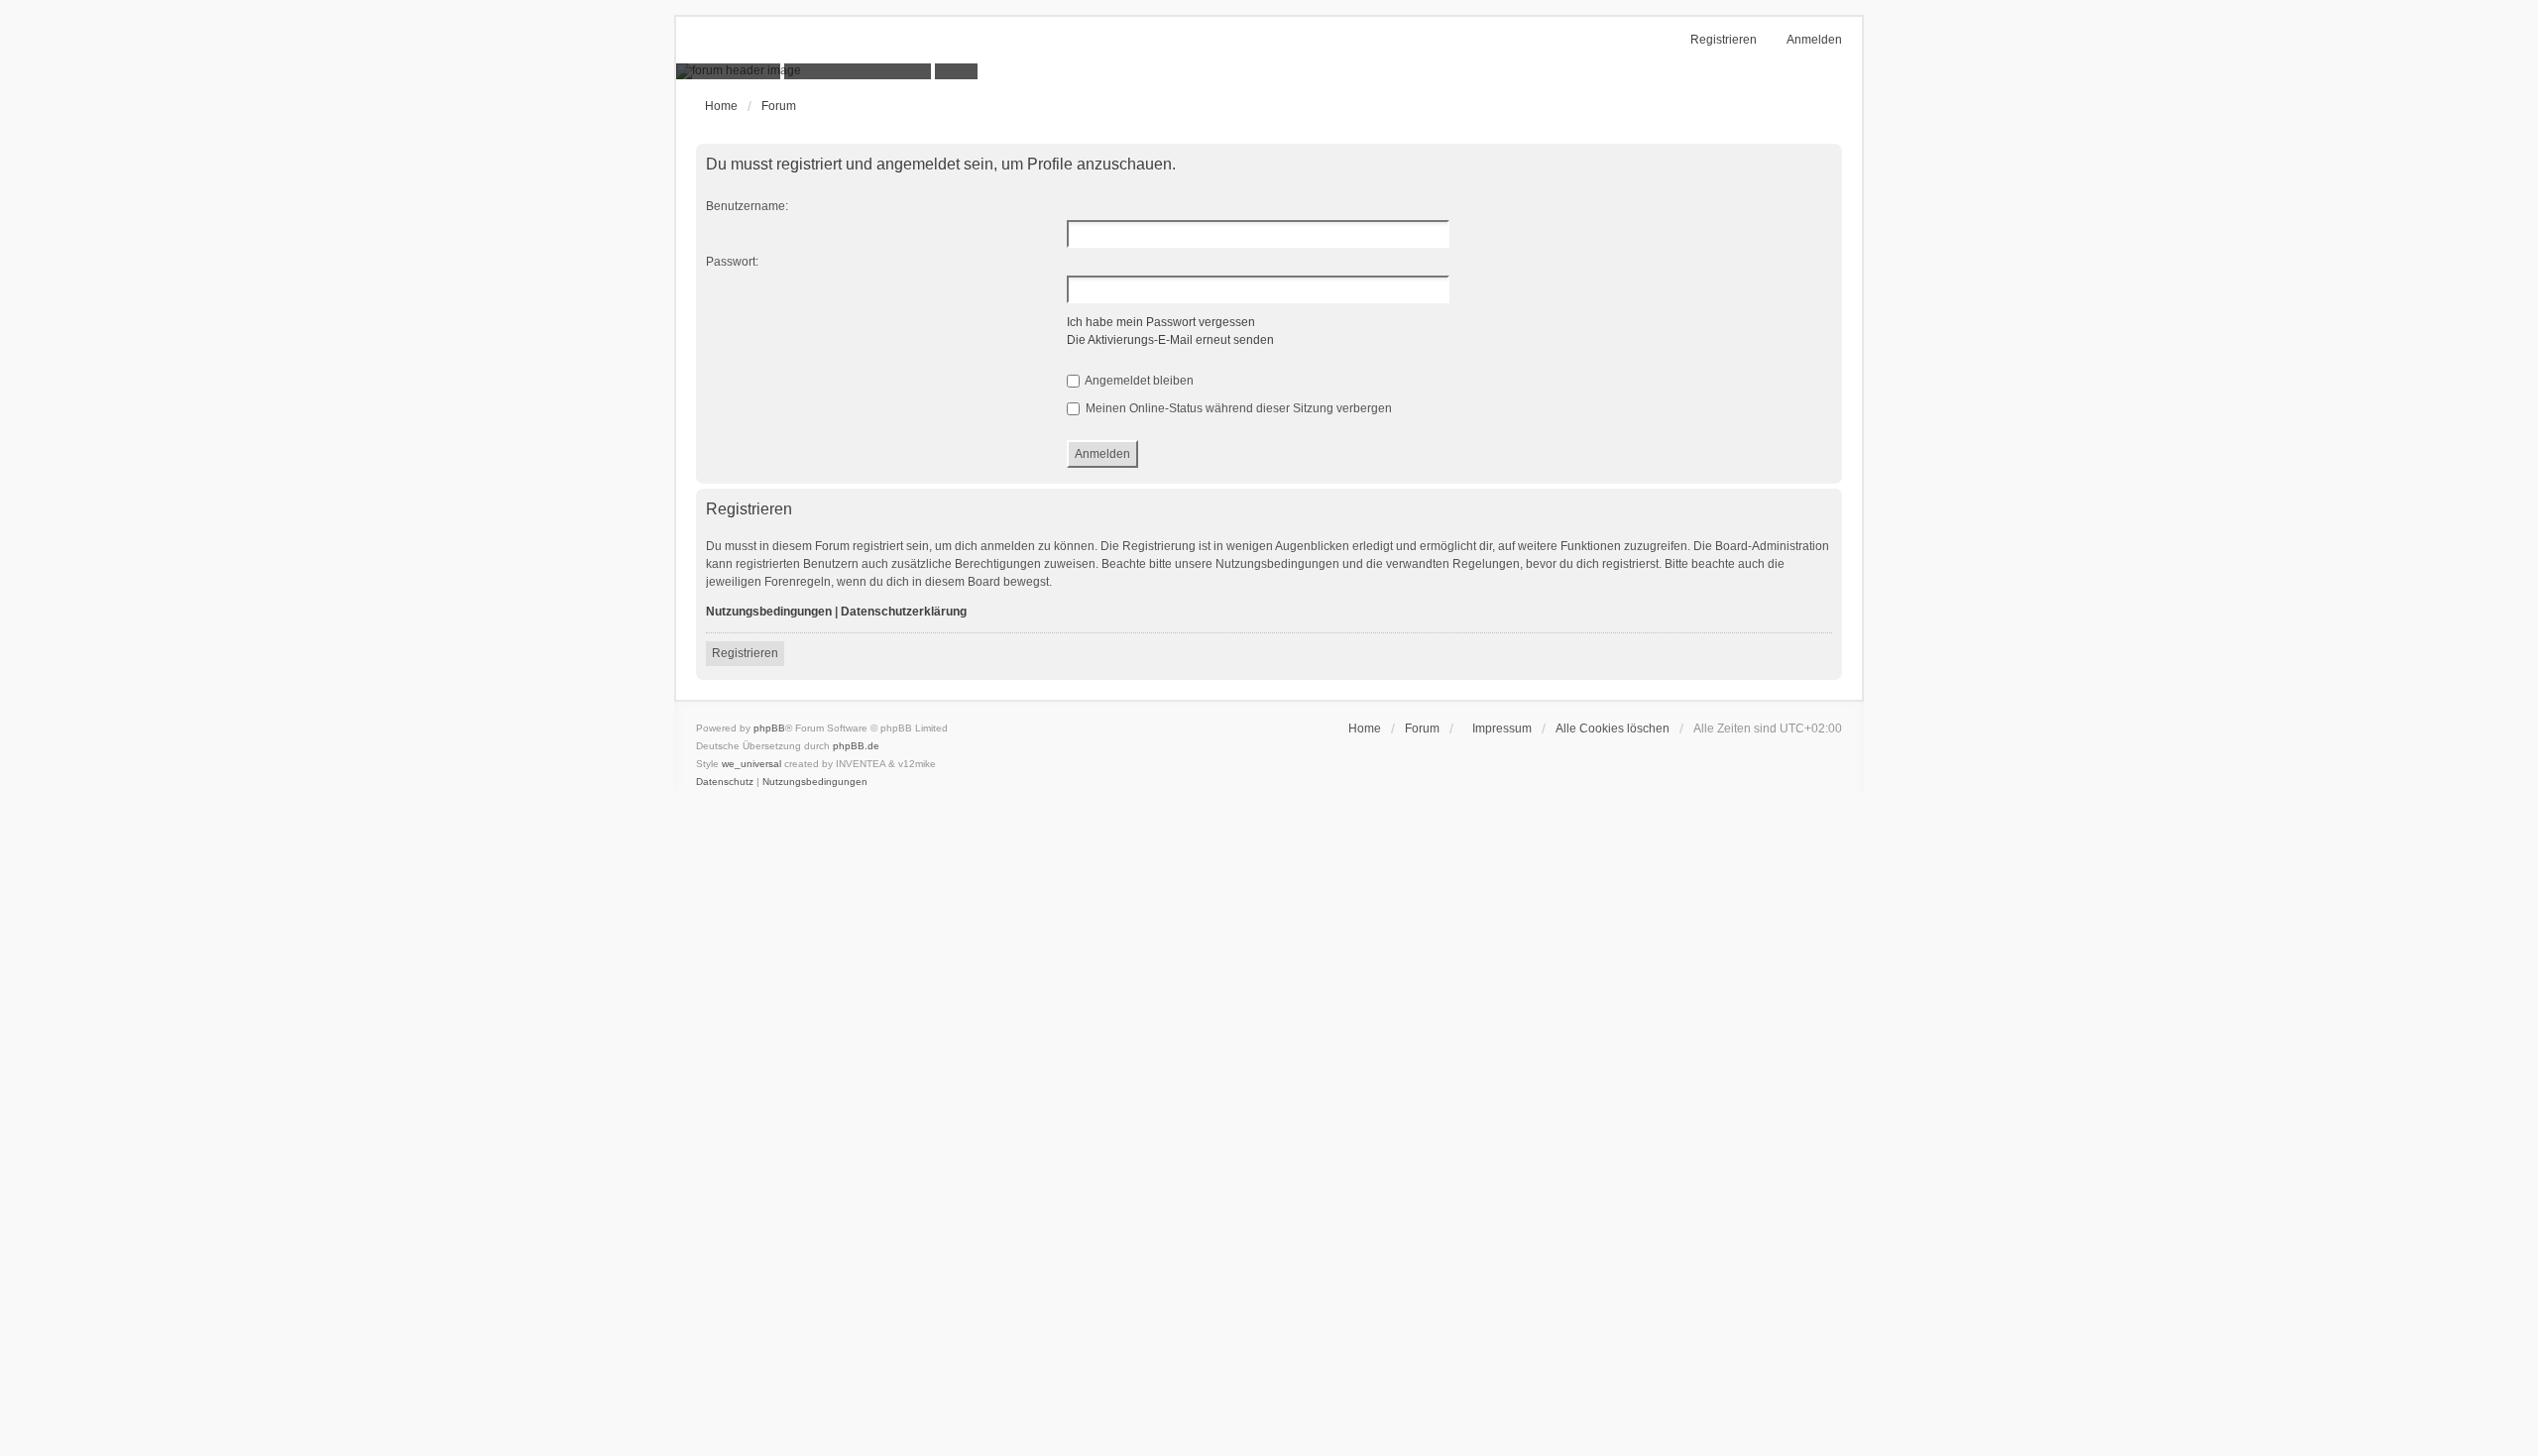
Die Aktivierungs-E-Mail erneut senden (1170, 340)
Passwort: (732, 262)
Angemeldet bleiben (1138, 381)
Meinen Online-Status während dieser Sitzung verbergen (1237, 408)
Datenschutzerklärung (904, 612)
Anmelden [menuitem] (1814, 40)
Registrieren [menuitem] (1724, 40)
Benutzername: (747, 206)
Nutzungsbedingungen (769, 612)
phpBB (769, 728)
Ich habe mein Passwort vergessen (1161, 322)
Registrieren (745, 653)
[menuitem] (1498, 728)
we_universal (751, 764)
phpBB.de (856, 746)
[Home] (1269, 71)
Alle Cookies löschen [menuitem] (1613, 728)
